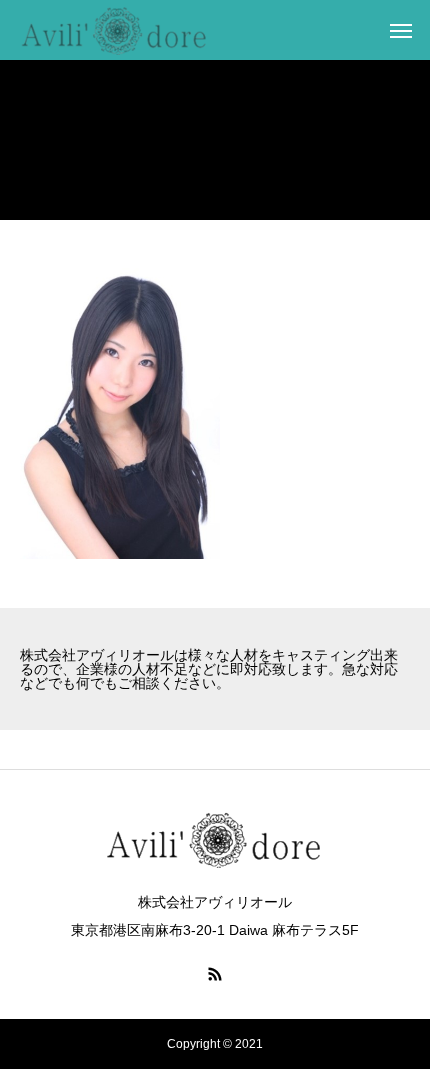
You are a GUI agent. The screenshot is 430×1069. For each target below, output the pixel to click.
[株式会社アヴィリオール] (115, 30)
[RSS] (215, 974)
